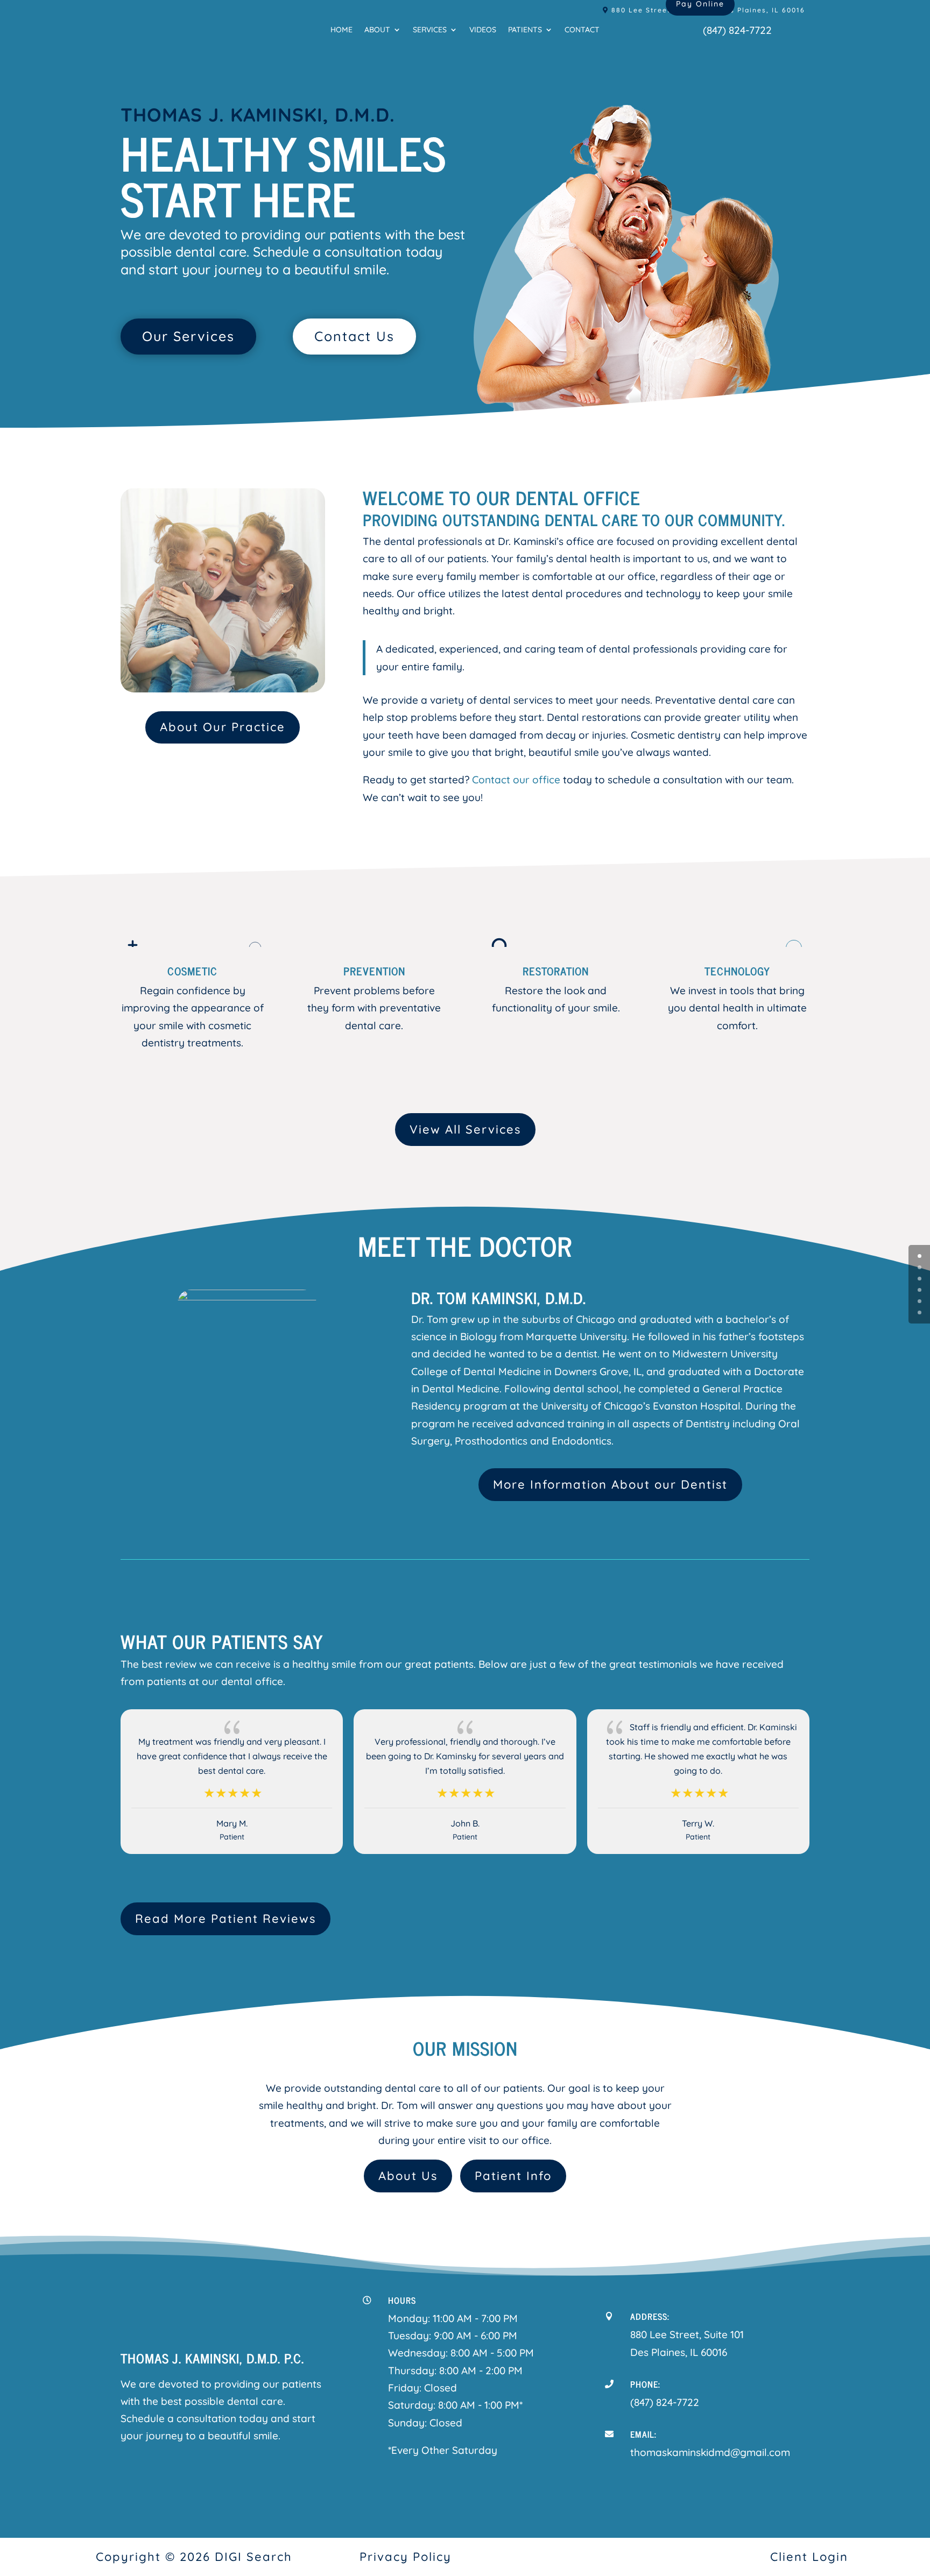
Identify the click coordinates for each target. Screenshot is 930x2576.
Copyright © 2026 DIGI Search (194, 2557)
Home (341, 30)
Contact (582, 30)
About (377, 30)
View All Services (465, 1129)
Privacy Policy (406, 2557)
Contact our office (516, 780)
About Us (408, 2176)
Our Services (188, 336)
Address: (650, 2316)
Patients (525, 30)
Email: (643, 2434)
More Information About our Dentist (610, 1484)
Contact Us (354, 336)
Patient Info (513, 2176)
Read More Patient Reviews (226, 1919)
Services (430, 30)
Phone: (645, 2384)
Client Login (809, 2557)
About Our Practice (223, 727)
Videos (483, 30)
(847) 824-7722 (737, 30)
